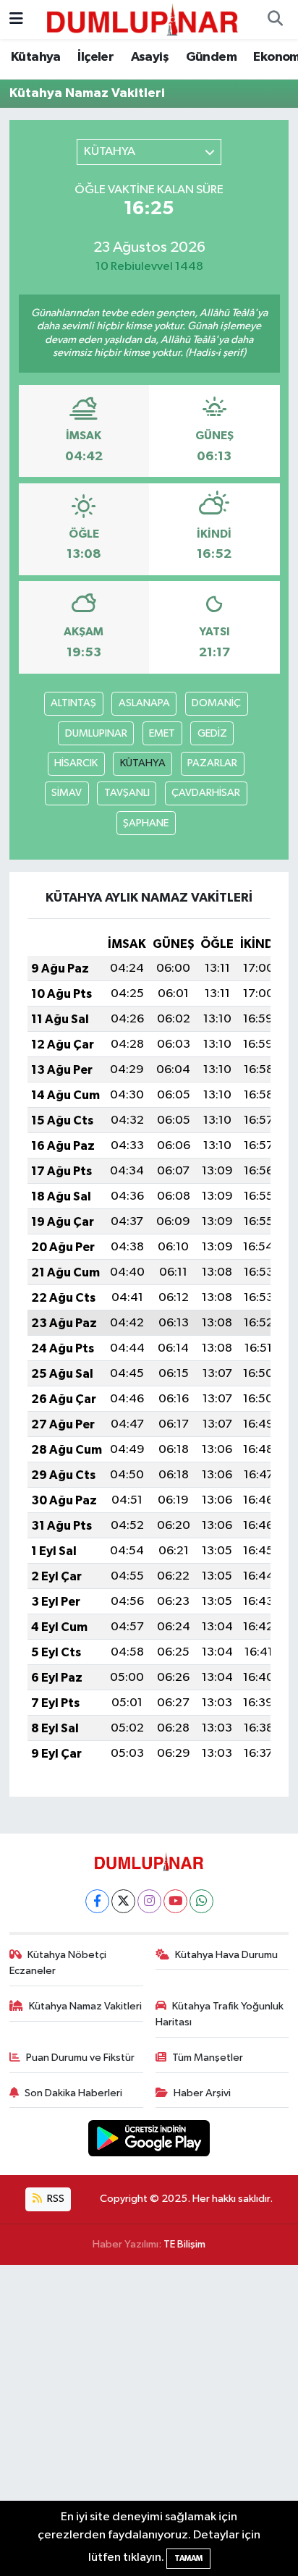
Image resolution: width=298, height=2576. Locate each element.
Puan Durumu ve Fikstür (80, 2058)
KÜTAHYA (143, 763)
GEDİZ (212, 733)
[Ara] (275, 20)
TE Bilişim (184, 2244)
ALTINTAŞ (73, 703)
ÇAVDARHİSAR (206, 793)
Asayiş (150, 57)
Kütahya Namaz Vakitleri (85, 2006)
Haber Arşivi (202, 2093)
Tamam (188, 2558)
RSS (55, 2199)
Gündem (211, 57)
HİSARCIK (76, 763)
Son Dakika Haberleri (73, 2093)
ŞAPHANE (146, 823)
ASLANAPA (144, 703)
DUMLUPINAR (96, 733)
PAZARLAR (212, 763)
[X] (123, 1901)
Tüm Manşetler (208, 2058)
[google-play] (149, 2141)
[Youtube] (175, 1901)
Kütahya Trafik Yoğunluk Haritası (220, 2014)
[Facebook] (97, 1901)
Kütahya (36, 57)
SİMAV (67, 793)
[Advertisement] (149, 2420)
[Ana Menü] (16, 19)
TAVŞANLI (127, 793)
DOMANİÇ (216, 703)
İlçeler (95, 57)
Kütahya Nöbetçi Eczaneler (58, 1963)
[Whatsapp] (201, 1901)
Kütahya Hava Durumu (226, 1955)
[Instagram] (149, 1901)
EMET (162, 733)
